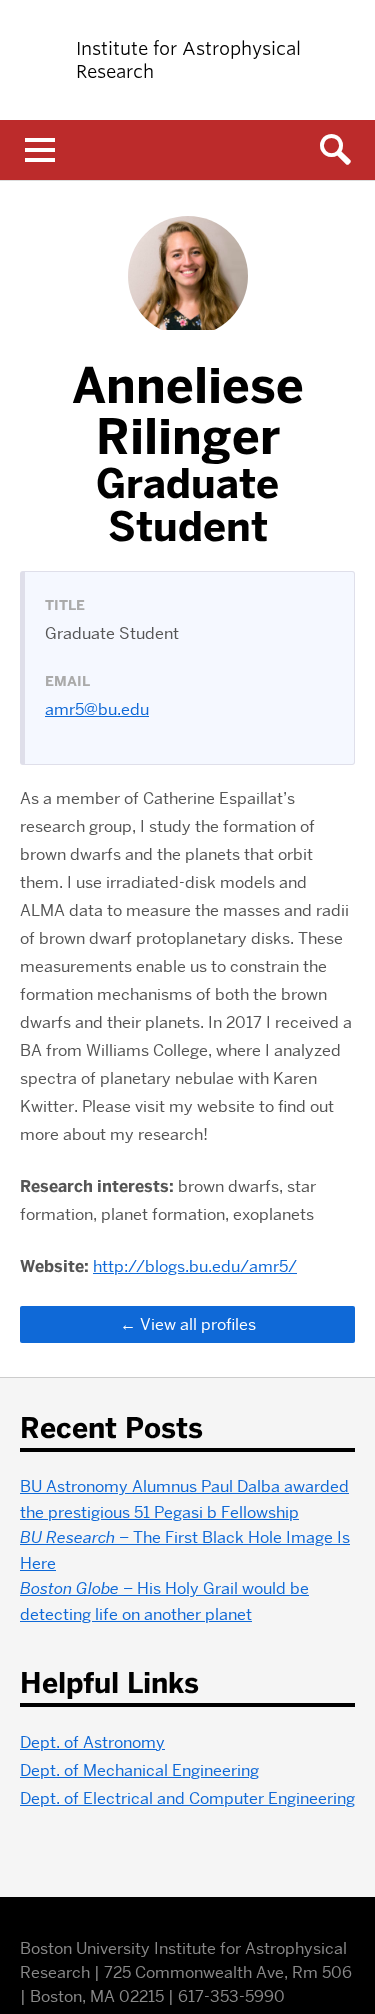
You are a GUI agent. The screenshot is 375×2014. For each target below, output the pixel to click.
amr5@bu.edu (97, 709)
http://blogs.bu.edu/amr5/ (195, 1266)
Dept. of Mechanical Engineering (139, 1770)
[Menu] (40, 150)
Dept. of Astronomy (92, 1742)
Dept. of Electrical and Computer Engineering (187, 1798)
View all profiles (198, 1324)
